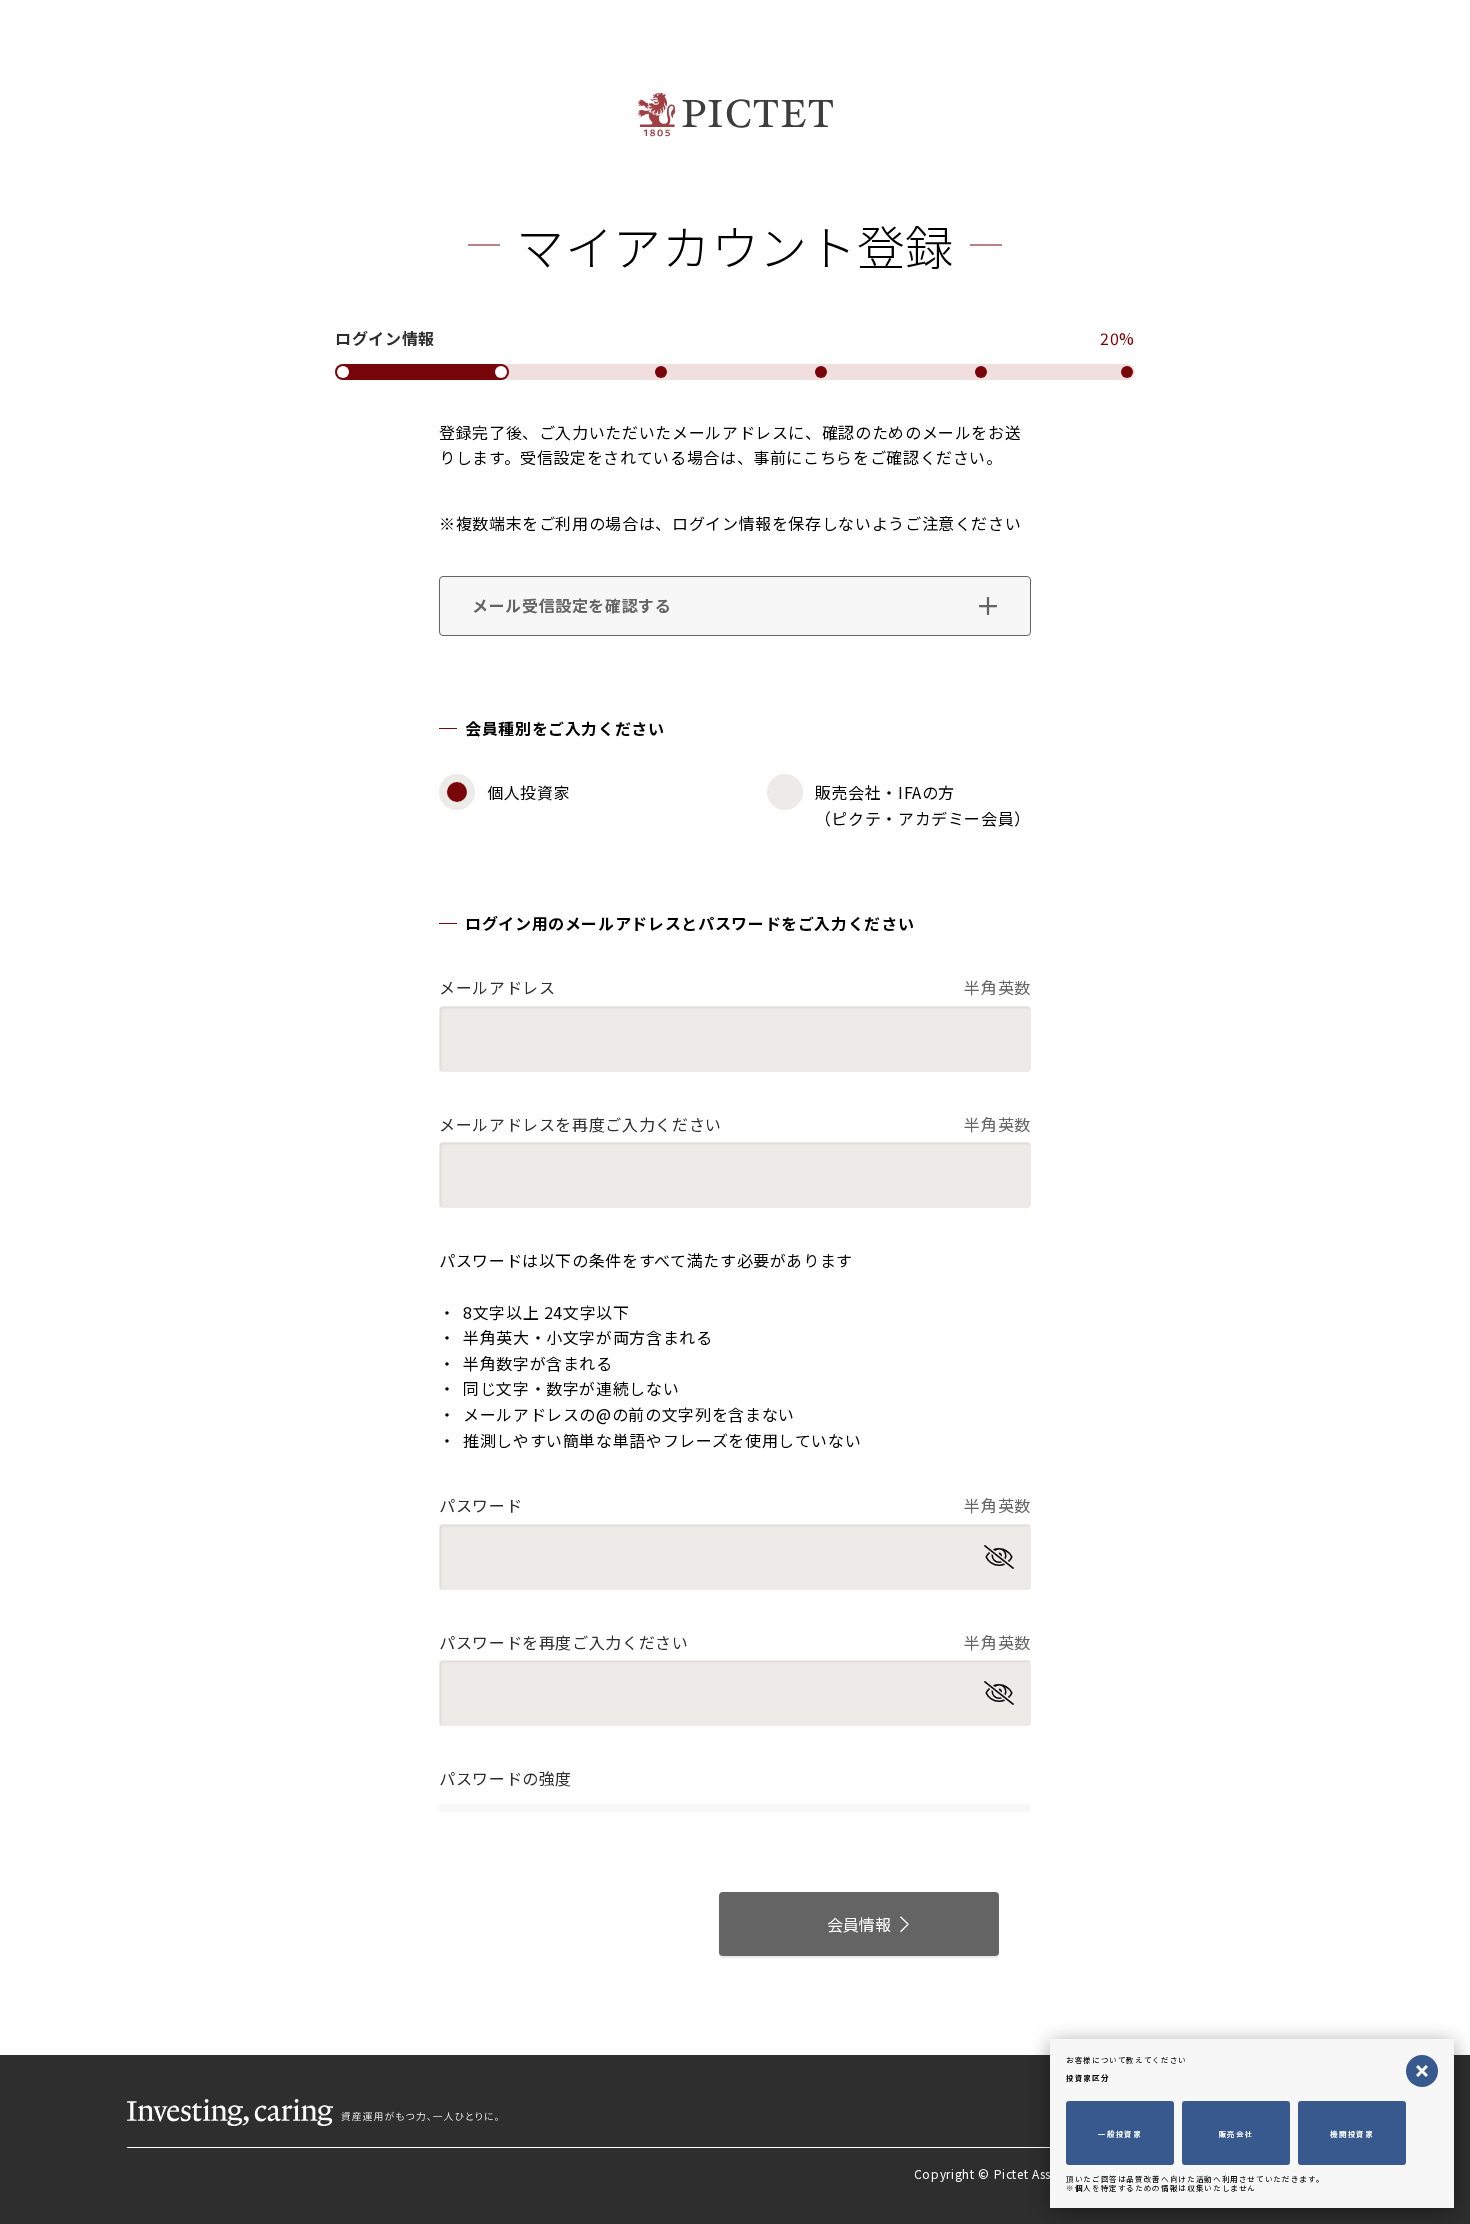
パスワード (735, 1505)
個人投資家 (528, 792)
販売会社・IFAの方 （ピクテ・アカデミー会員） (923, 805)
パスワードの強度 (505, 1778)
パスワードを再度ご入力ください (735, 1642)
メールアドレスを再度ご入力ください (735, 1124)
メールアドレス (735, 987)
